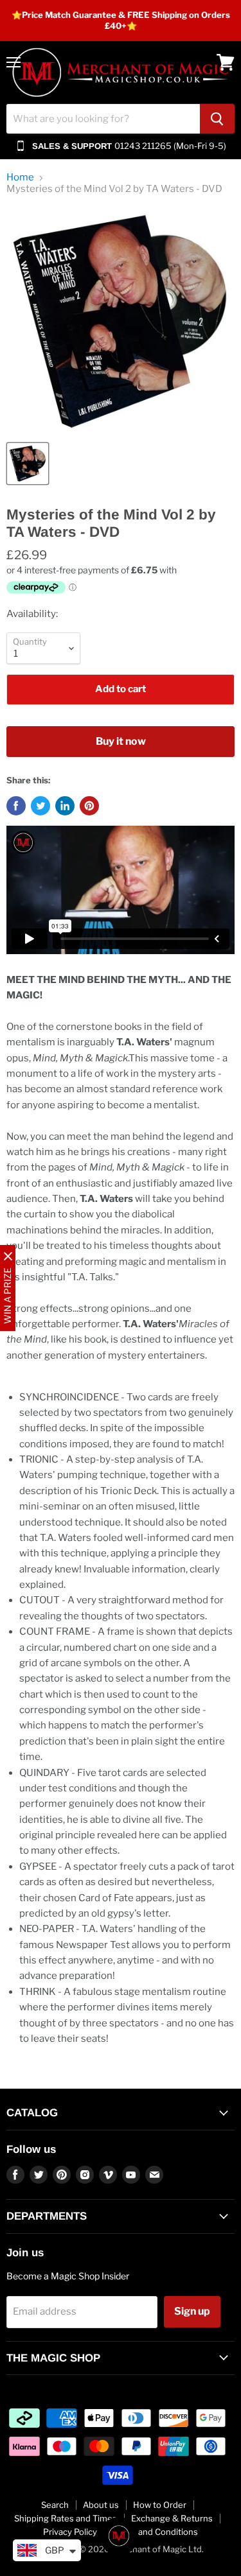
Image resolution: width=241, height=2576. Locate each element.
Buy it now (121, 741)
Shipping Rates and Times (66, 2518)
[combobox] (103, 119)
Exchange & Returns (172, 2518)
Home (20, 178)
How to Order (160, 2505)
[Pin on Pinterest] (89, 806)
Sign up (192, 2311)
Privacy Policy (70, 2532)
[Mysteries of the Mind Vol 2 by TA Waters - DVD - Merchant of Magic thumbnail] (28, 464)
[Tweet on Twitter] (40, 806)
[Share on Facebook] (16, 806)
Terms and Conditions (155, 2532)
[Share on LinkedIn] (65, 806)
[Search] (217, 119)
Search (55, 2505)
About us (101, 2505)
